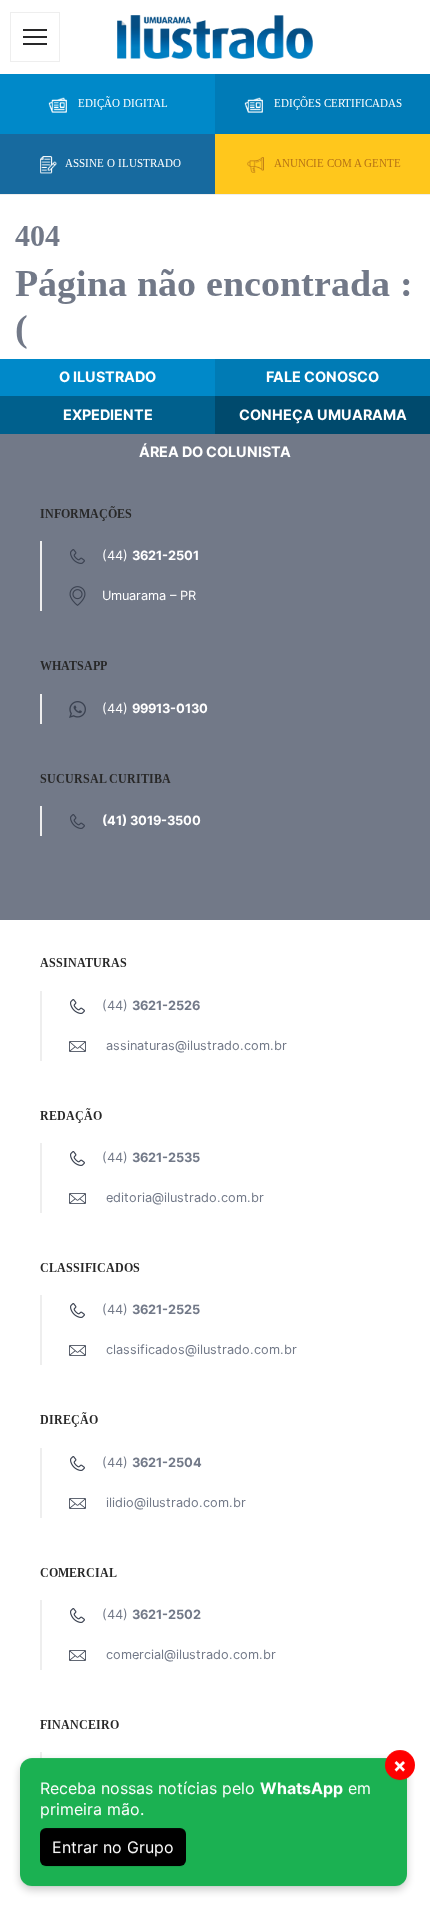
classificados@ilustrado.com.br (201, 1349)
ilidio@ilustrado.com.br (176, 1502)
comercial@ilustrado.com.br (191, 1654)
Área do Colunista (215, 451)
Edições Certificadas (338, 103)
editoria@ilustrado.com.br (185, 1197)
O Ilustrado (107, 376)
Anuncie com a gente (337, 163)
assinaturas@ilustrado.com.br (196, 1045)
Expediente (108, 414)
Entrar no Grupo (113, 1847)
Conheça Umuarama (323, 414)
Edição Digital (123, 103)
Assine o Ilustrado (123, 163)
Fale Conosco (322, 376)
